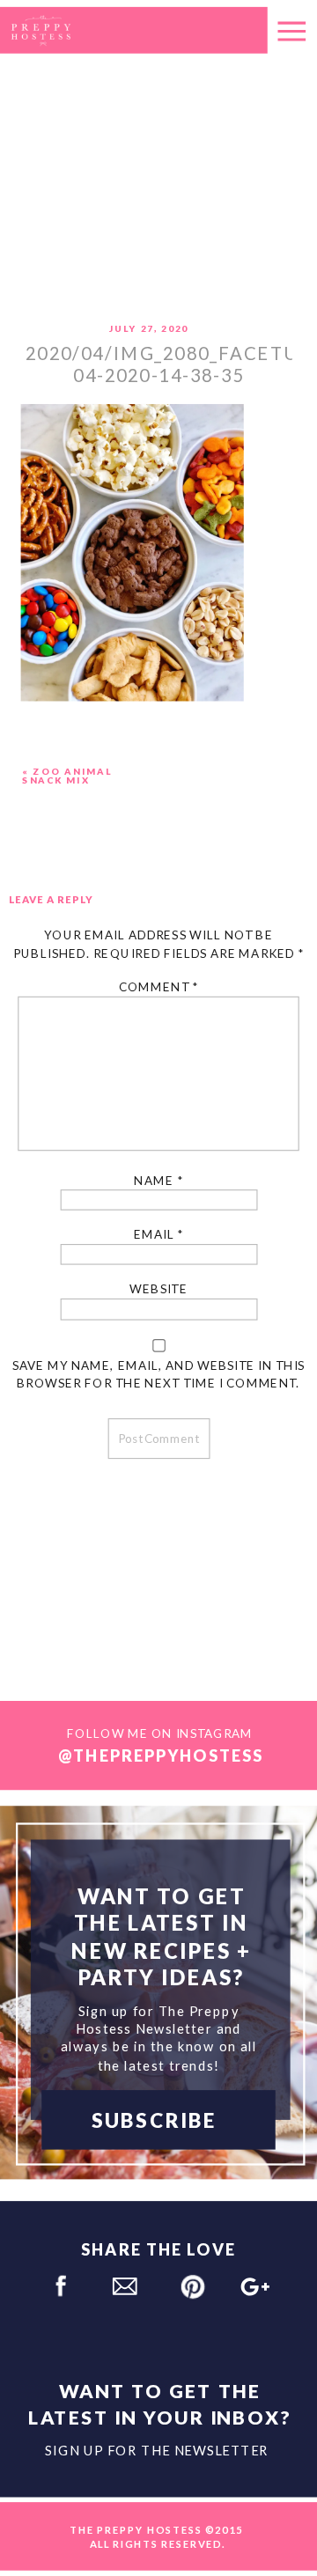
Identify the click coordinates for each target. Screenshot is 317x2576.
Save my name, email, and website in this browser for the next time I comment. (159, 1374)
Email (159, 1235)
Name (158, 1180)
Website (158, 1289)
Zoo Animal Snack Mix (67, 776)
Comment (159, 987)
